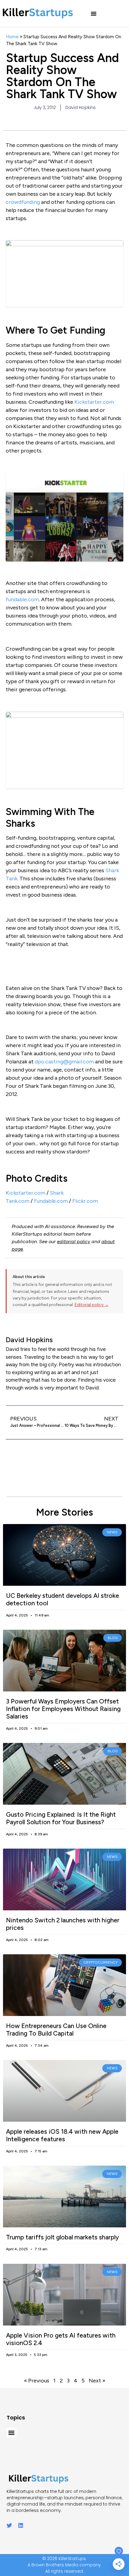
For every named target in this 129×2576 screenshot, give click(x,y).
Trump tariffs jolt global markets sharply (62, 2237)
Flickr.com (85, 1201)
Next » (97, 2381)
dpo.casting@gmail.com (64, 1062)
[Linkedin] (21, 2525)
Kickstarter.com (94, 402)
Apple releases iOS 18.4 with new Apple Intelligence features (62, 2135)
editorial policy (74, 1241)
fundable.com (22, 599)
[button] (94, 14)
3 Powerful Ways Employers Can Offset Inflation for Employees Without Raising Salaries (63, 1709)
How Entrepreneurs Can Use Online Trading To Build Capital (56, 2030)
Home (12, 37)
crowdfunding (23, 202)
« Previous (37, 2381)
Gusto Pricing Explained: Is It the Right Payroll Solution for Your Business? (61, 1818)
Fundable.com (51, 1201)
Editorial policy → (92, 1305)
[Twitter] (9, 2525)
